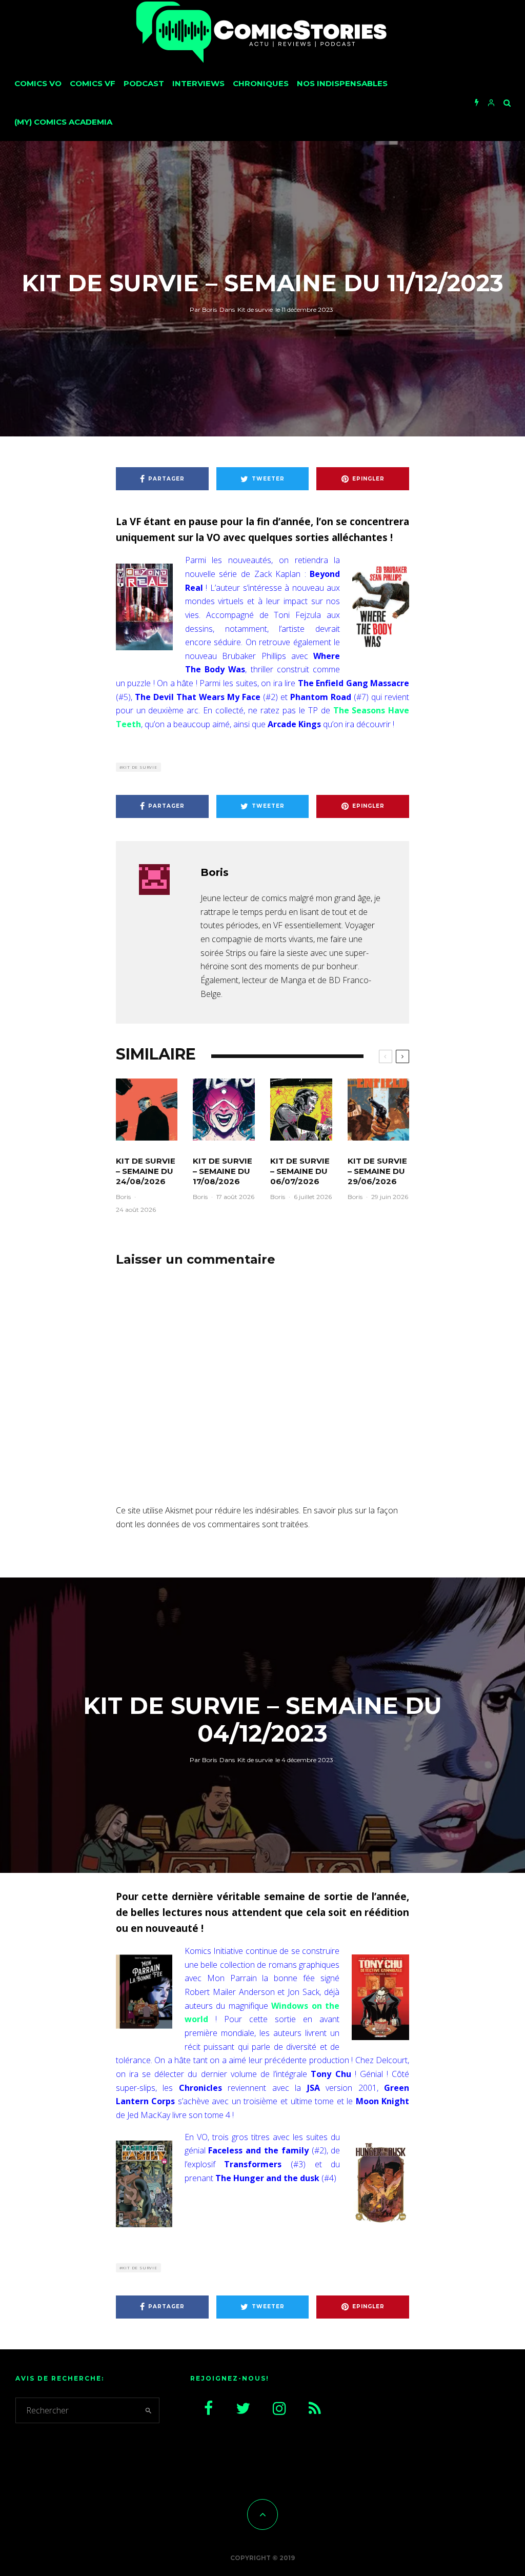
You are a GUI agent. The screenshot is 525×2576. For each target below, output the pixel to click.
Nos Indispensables (342, 83)
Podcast (144, 83)
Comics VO (38, 83)
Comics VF (93, 83)
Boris (203, 309)
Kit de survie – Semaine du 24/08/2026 (146, 1171)
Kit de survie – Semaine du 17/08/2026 (223, 1171)
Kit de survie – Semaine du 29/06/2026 (377, 1171)
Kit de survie (255, 309)
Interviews (198, 83)
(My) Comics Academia (63, 122)
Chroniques (261, 83)
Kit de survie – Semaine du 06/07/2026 (300, 1171)
